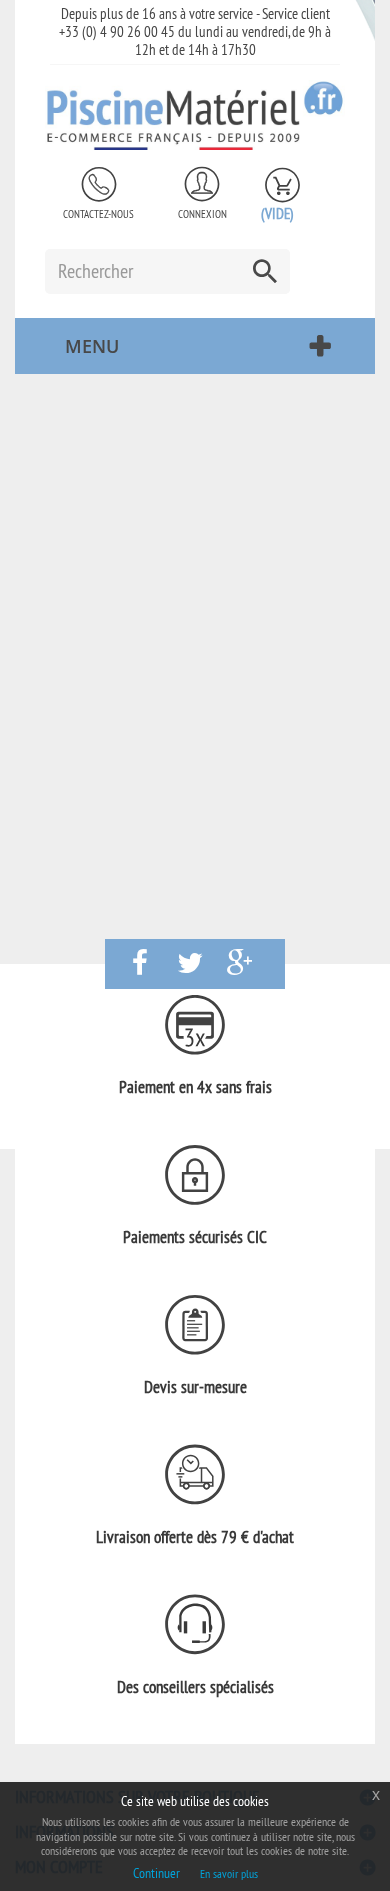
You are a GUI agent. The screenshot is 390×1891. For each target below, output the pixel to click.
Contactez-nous (98, 214)
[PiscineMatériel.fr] (195, 115)
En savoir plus (229, 1873)
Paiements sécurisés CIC (195, 1237)
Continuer (156, 1873)
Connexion (202, 214)
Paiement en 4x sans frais (195, 1087)
